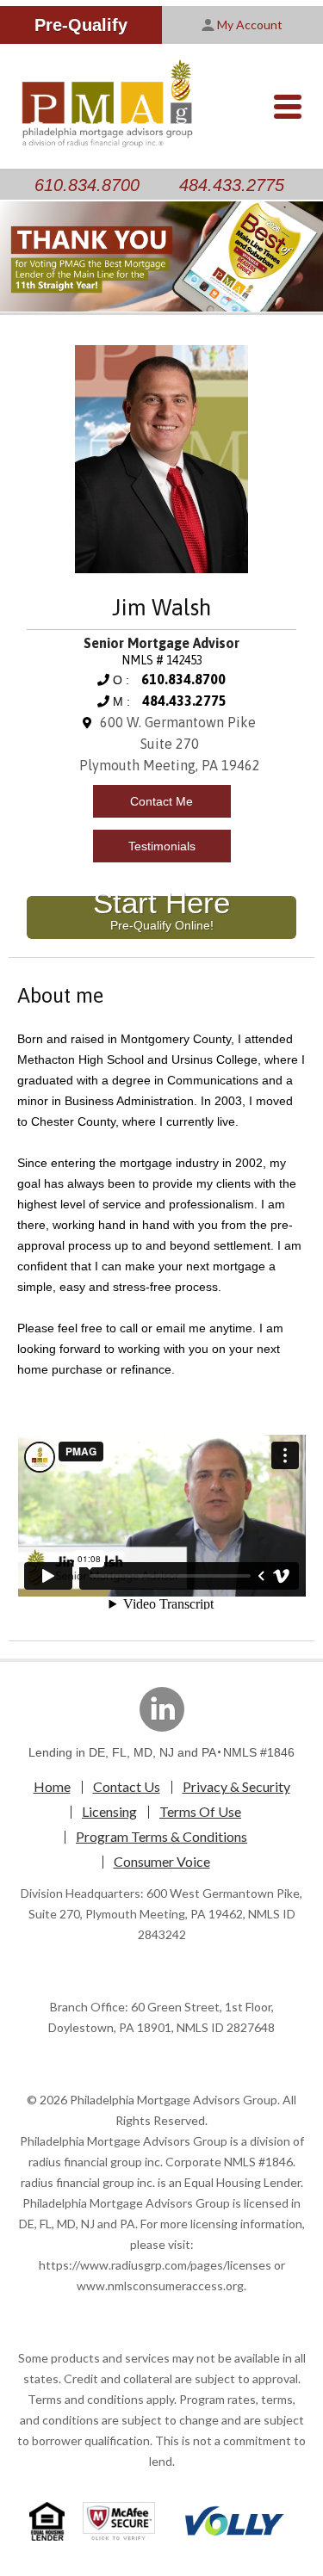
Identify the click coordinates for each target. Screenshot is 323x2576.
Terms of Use (200, 1811)
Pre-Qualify (81, 25)
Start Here (161, 914)
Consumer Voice (162, 1861)
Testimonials (162, 846)
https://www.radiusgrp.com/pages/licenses (155, 2265)
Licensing (109, 1811)
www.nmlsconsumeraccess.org (160, 2286)
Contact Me (161, 801)
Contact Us (127, 1786)
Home (52, 1786)
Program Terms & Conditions (161, 1836)
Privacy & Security (236, 1786)
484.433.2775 (232, 185)
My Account (250, 25)
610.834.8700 (87, 185)
